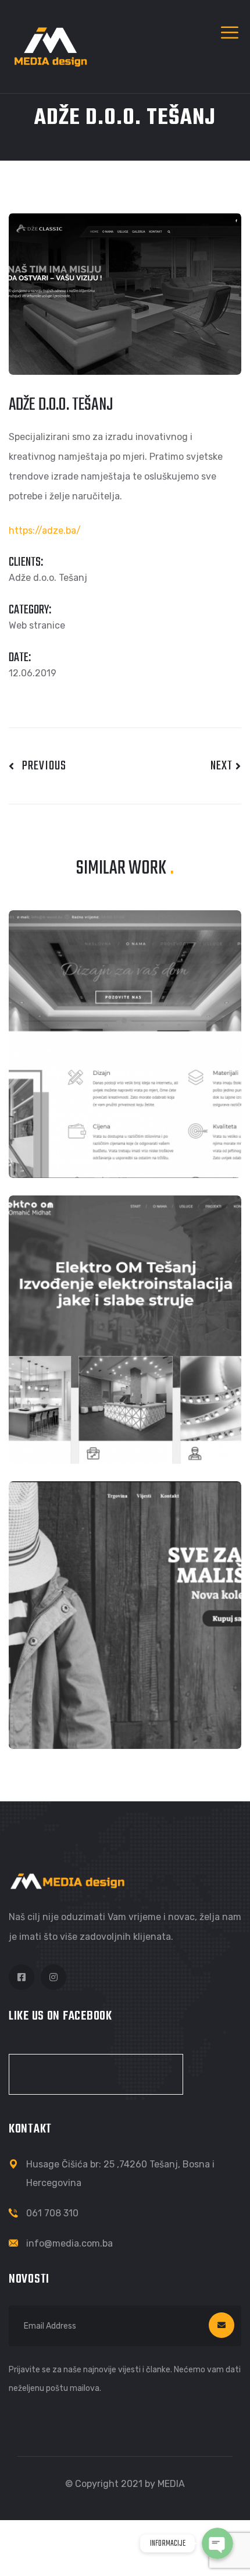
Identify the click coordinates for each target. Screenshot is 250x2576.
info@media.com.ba (69, 2243)
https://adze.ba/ (45, 531)
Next (223, 766)
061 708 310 (52, 2213)
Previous (40, 766)
